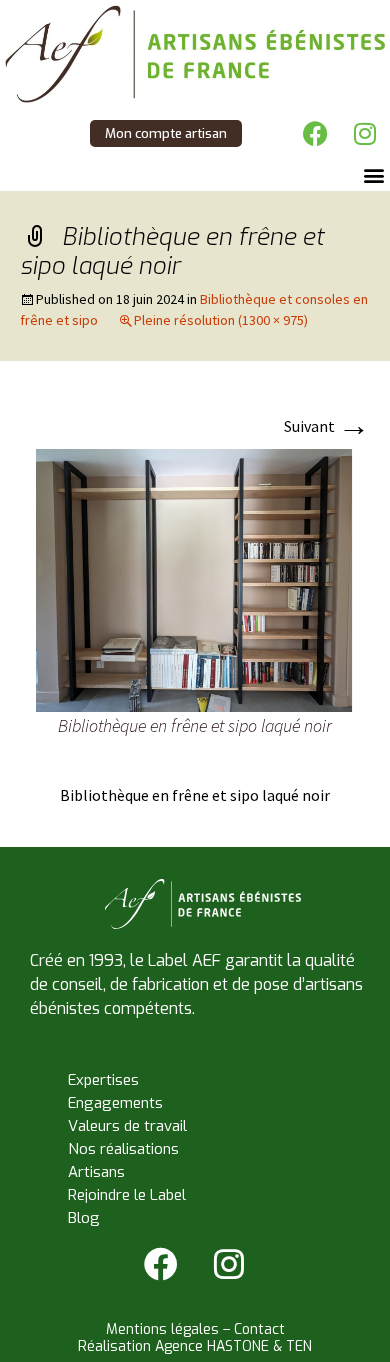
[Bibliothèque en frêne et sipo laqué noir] (195, 579)
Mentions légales (162, 1329)
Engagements (115, 1103)
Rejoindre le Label (127, 1195)
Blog (84, 1218)
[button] (373, 174)
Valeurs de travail (127, 1126)
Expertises (103, 1080)
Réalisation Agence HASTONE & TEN (195, 1346)
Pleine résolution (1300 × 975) (221, 320)
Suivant (327, 426)
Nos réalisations (123, 1149)
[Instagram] (365, 133)
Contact (259, 1329)
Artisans (96, 1172)
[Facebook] (315, 133)
